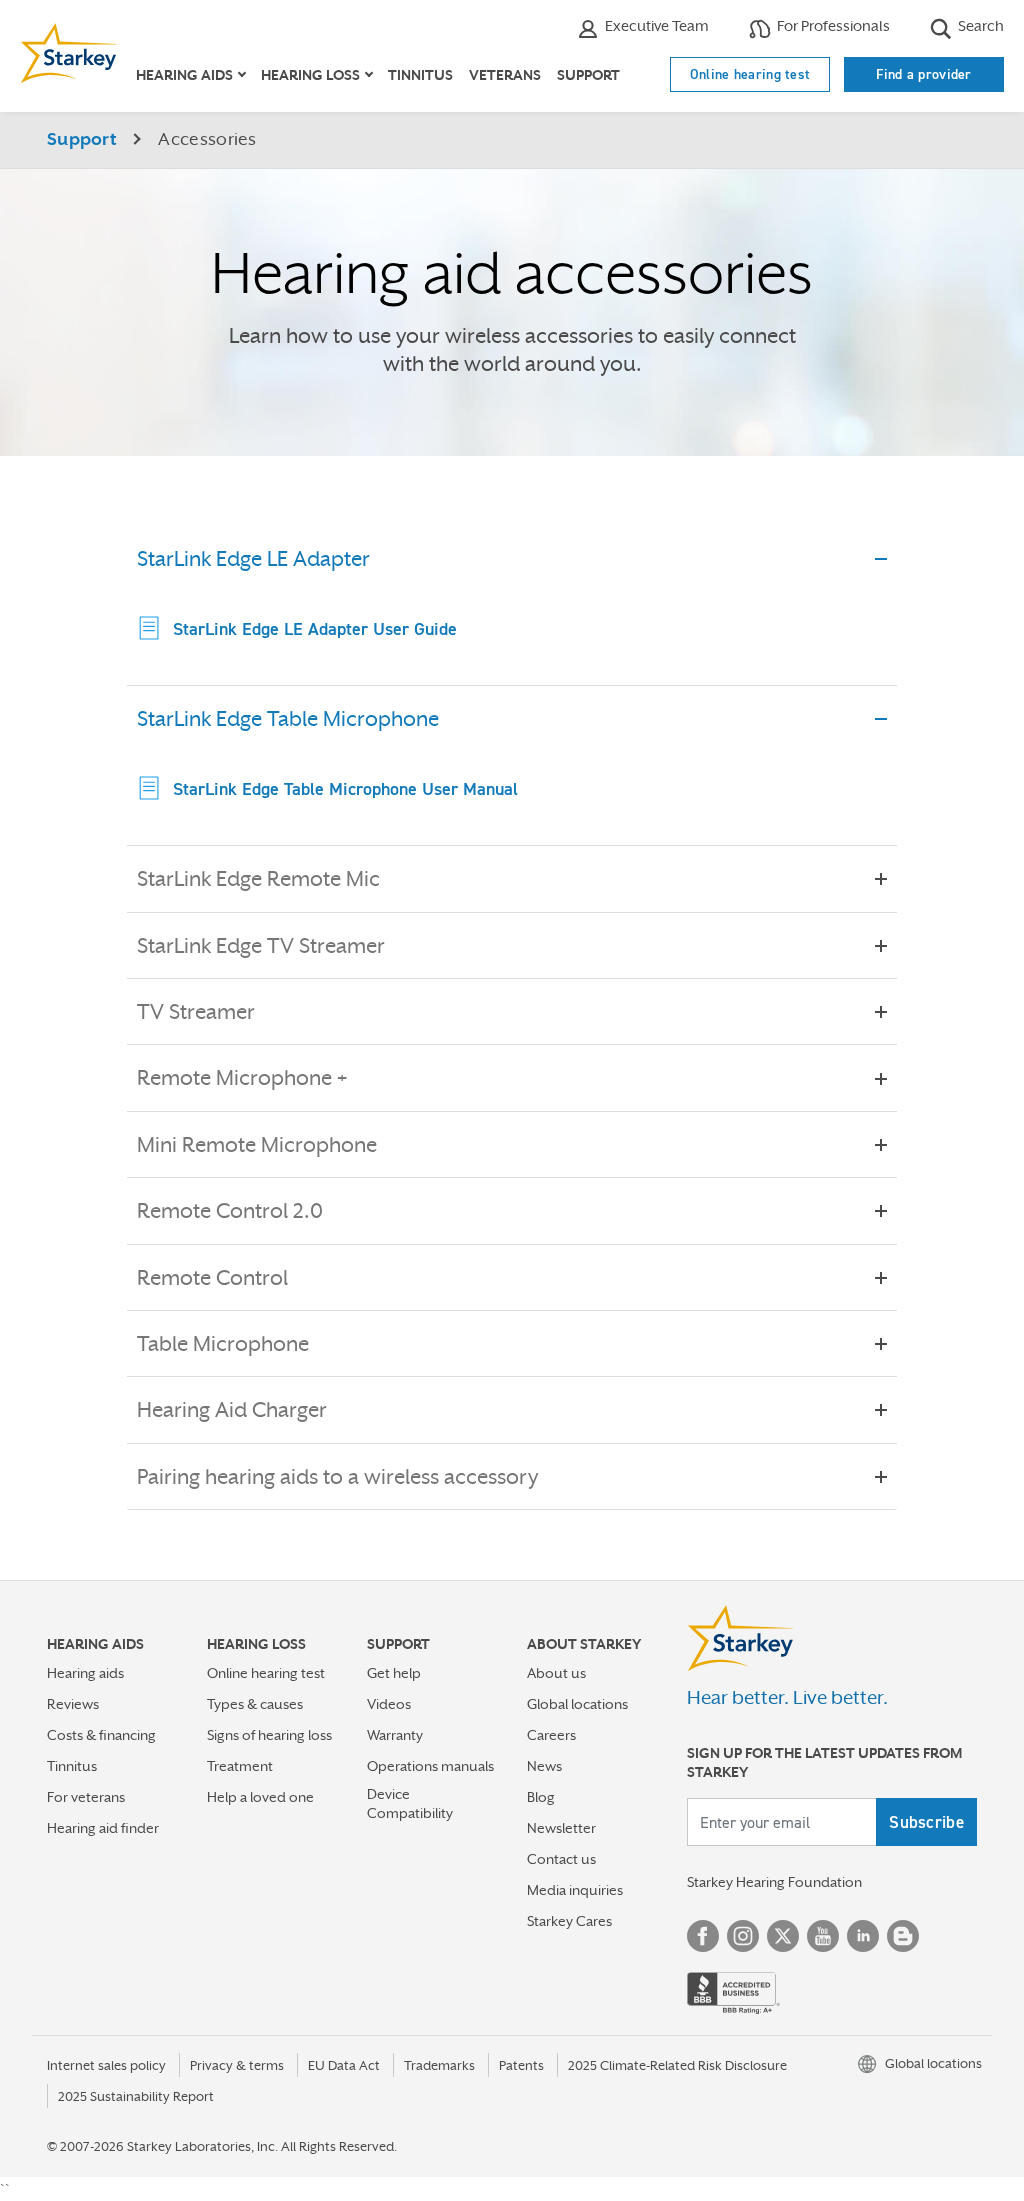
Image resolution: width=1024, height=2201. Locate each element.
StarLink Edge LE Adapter (253, 559)
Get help (394, 1673)
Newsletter (561, 1828)
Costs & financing (101, 1735)
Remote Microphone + (242, 1078)
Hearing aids (85, 1673)
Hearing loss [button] (310, 75)
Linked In (863, 1936)
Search (979, 25)
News (544, 1766)
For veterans (86, 1797)
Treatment (240, 1766)
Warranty (395, 1735)
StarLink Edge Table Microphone (288, 719)
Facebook (703, 1936)
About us (556, 1673)
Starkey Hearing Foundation (774, 1882)
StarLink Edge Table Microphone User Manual (345, 788)
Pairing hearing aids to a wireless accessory (337, 1477)
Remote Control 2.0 (230, 1211)
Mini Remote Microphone (257, 1145)
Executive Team (655, 25)
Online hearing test (750, 74)
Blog (541, 1797)
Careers (551, 1735)
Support (588, 75)
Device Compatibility (410, 1803)
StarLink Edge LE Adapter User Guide (315, 628)
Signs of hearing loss (269, 1735)
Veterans (505, 75)
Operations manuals (430, 1766)
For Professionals (832, 25)
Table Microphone (223, 1344)
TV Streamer (196, 1012)
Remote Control (212, 1278)
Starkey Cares (569, 1921)
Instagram (743, 1936)
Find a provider (924, 74)
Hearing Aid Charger (232, 1410)
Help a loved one (260, 1797)
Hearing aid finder (103, 1828)
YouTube (823, 1936)
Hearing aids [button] (184, 75)
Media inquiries (575, 1890)
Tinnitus (420, 75)
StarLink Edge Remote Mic (258, 879)
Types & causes (255, 1704)
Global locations (577, 1704)
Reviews (73, 1704)
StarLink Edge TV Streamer (261, 946)
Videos (389, 1704)
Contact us (561, 1859)
